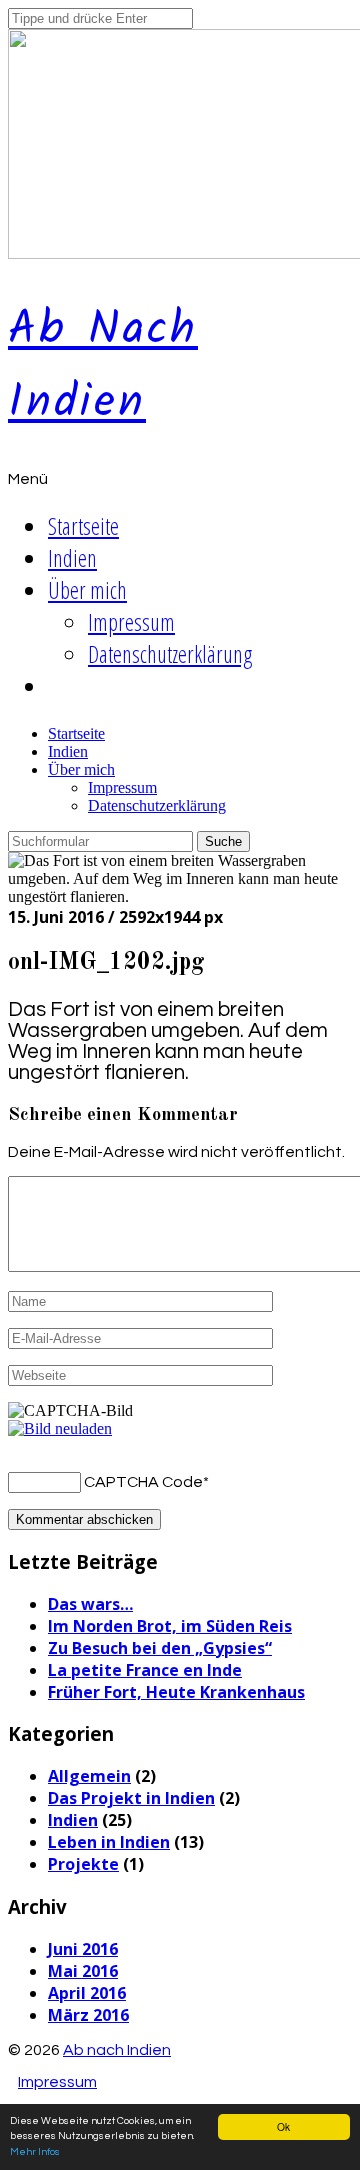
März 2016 (88, 2015)
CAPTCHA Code (143, 1482)
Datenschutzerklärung (170, 654)
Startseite (83, 526)
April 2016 (87, 1993)
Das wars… (90, 1604)
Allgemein (89, 1776)
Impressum (131, 622)
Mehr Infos (35, 2152)
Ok (283, 2126)
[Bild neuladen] (60, 1428)
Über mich (87, 590)
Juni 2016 (83, 1949)
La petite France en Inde (145, 1670)
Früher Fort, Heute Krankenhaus (176, 1692)
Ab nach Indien (103, 367)
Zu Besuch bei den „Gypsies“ (160, 1648)
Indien (72, 558)
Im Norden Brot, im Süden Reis (170, 1626)
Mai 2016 (83, 1971)
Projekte (83, 1864)
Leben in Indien (109, 1842)
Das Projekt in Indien (131, 1798)
